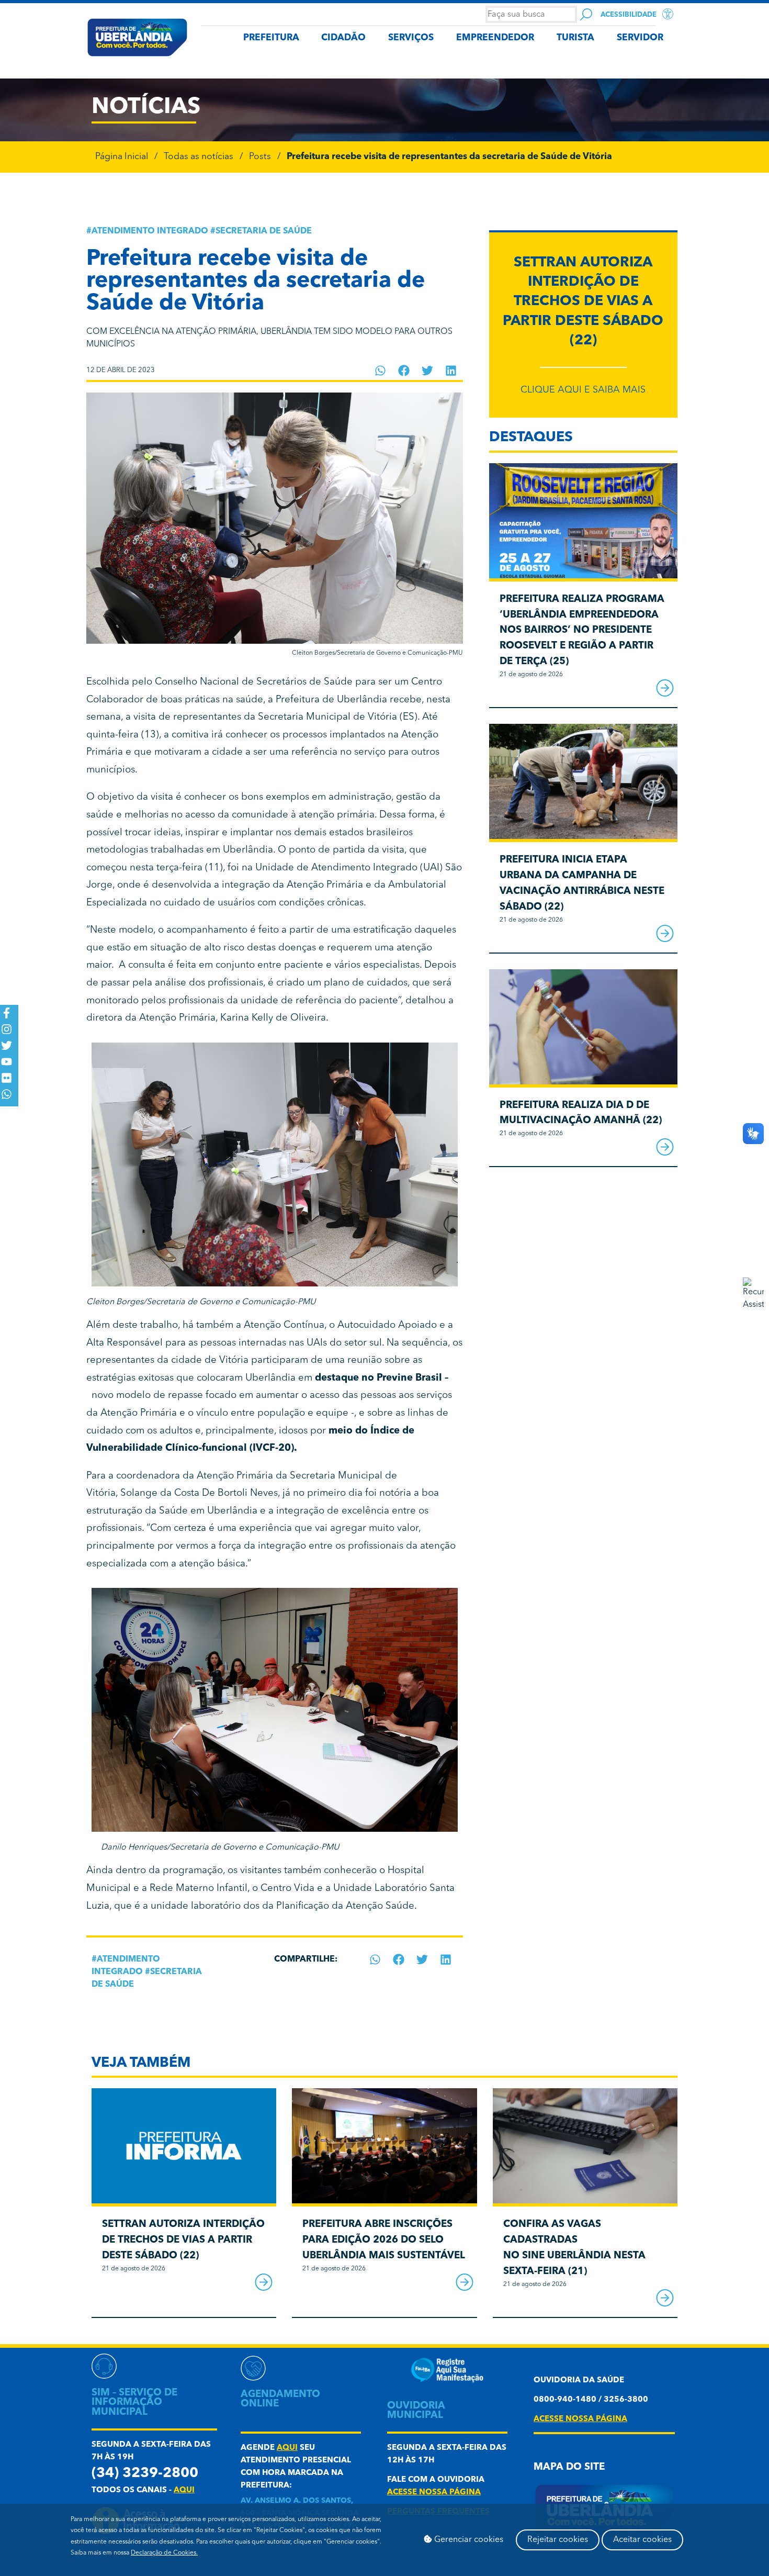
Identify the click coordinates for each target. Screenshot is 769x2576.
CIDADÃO (343, 38)
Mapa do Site (569, 2467)
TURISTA (575, 38)
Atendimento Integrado (150, 231)
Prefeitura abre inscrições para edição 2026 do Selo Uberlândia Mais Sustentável (384, 2240)
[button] (381, 371)
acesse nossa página (434, 2493)
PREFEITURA (271, 38)
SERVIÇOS (411, 38)
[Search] (586, 14)
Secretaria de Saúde (264, 231)
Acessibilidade (629, 15)
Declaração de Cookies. (164, 2553)
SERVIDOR (640, 38)
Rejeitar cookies (558, 2540)
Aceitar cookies (642, 2540)
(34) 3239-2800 (145, 2474)
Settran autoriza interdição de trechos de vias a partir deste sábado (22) (583, 302)
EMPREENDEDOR (495, 38)
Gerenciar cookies (468, 2540)
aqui (184, 2490)
